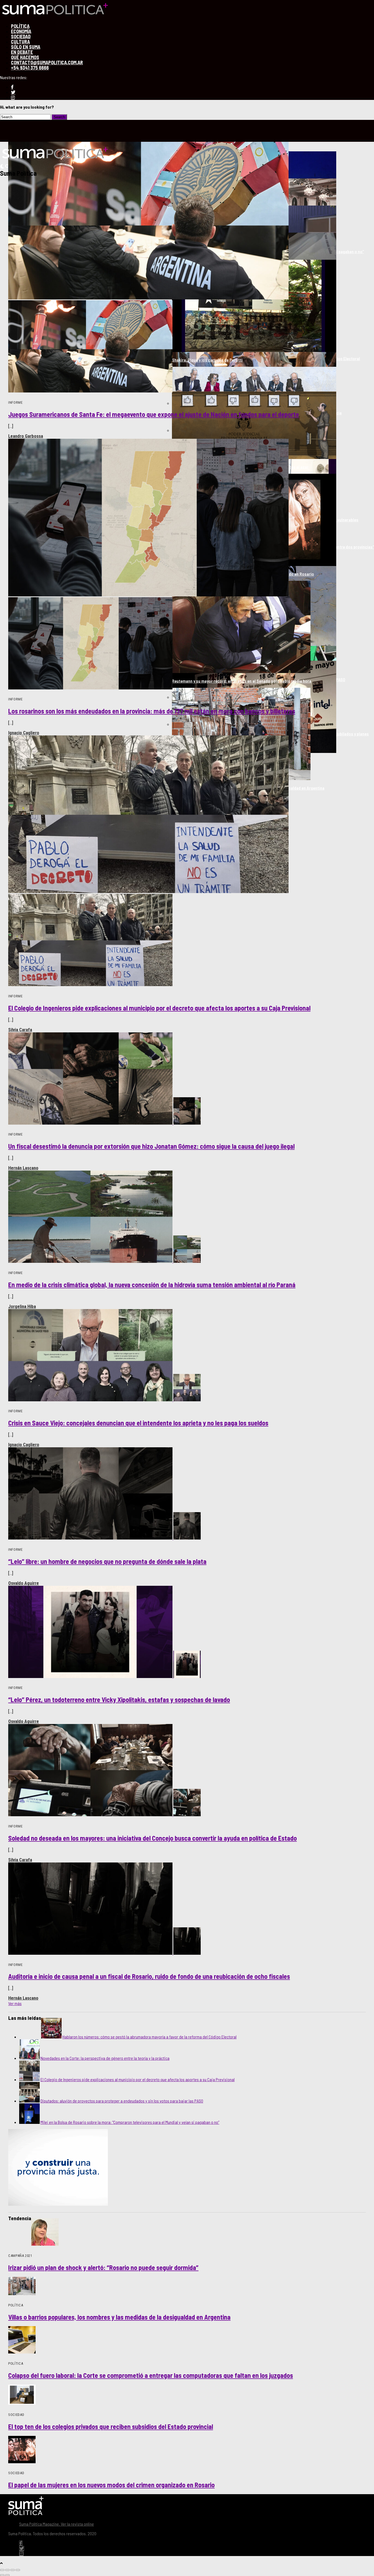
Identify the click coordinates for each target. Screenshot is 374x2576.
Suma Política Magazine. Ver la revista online (57, 2524)
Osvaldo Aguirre (24, 1583)
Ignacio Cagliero (24, 733)
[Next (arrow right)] (7, 2575)
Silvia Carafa (20, 1030)
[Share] (7, 2570)
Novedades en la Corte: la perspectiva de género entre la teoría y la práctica (105, 2058)
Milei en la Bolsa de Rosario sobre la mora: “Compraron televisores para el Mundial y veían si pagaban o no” (130, 2122)
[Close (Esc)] (2, 2570)
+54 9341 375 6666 (30, 68)
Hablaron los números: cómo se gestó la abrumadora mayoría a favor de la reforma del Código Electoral (149, 2037)
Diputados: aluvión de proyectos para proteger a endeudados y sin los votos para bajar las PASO (122, 2101)
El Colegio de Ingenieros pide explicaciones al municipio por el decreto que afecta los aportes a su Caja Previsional (138, 2079)
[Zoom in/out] (18, 2570)
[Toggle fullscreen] (13, 2570)
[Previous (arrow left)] (2, 2575)
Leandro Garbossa (26, 436)
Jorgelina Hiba (22, 1306)
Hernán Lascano (23, 1168)
